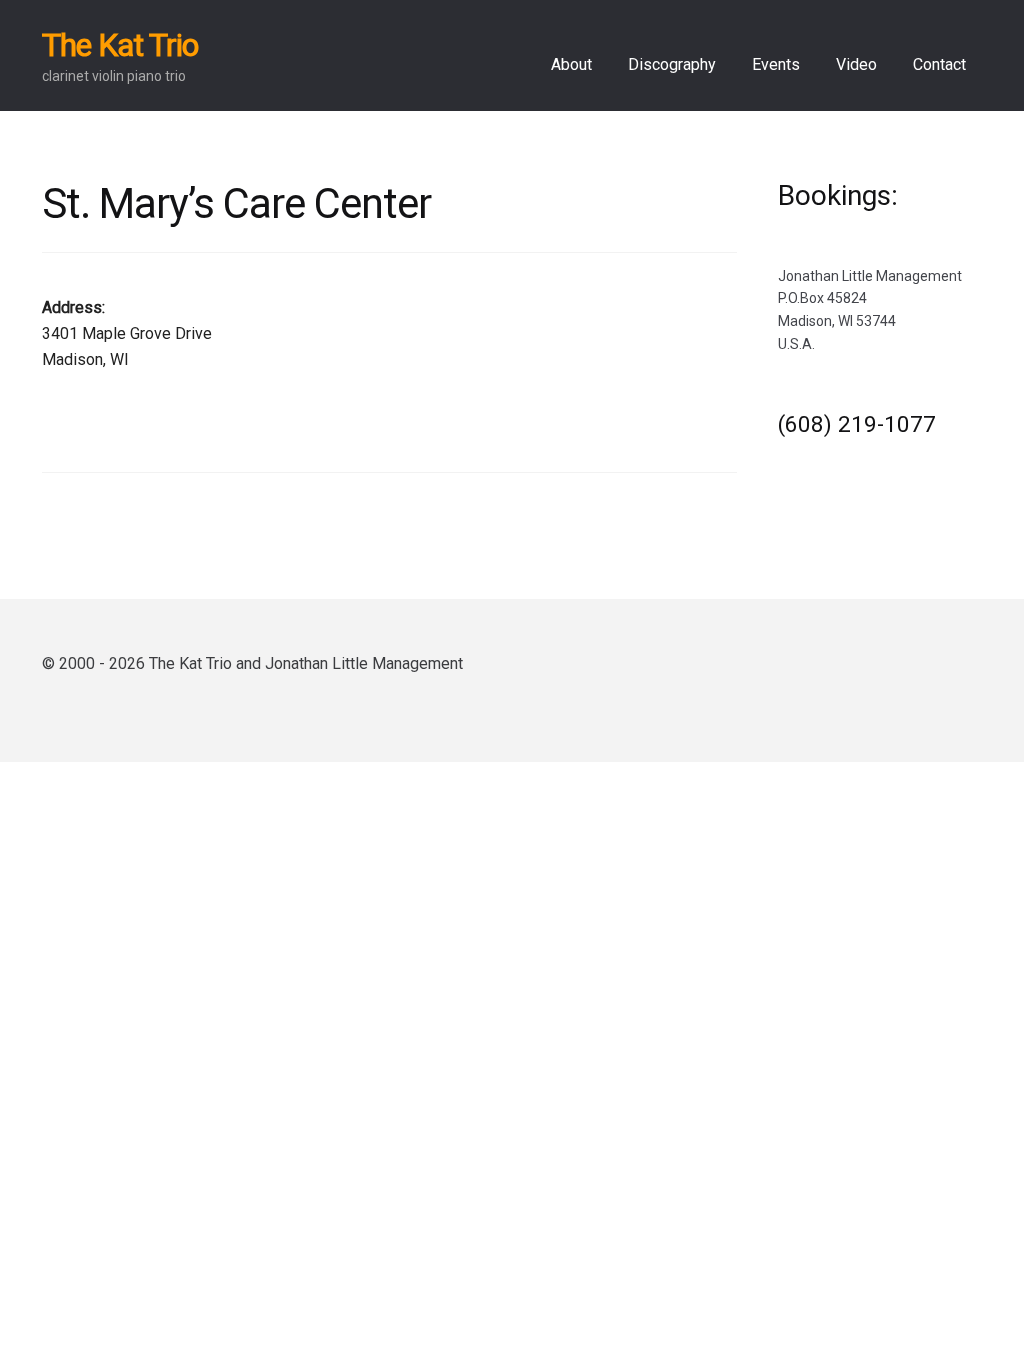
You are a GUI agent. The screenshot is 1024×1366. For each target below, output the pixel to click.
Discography (672, 64)
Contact (939, 64)
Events (776, 64)
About (571, 64)
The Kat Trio (120, 45)
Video (856, 64)
